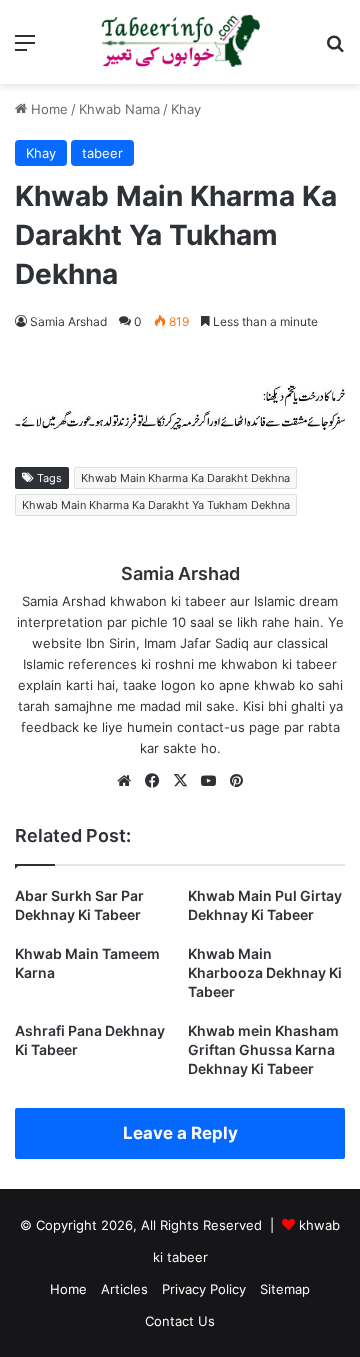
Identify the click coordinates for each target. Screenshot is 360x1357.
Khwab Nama (119, 109)
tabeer (102, 153)
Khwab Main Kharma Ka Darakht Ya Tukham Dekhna (156, 505)
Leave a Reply (180, 1133)
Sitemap (285, 1289)
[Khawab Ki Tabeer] (180, 42)
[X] (180, 781)
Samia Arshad (68, 321)
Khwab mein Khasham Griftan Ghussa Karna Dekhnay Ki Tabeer (263, 1049)
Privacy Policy (204, 1289)
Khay (186, 109)
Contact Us (180, 1321)
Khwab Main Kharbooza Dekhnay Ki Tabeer (265, 972)
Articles (124, 1289)
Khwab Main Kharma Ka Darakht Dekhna (185, 478)
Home (47, 109)
